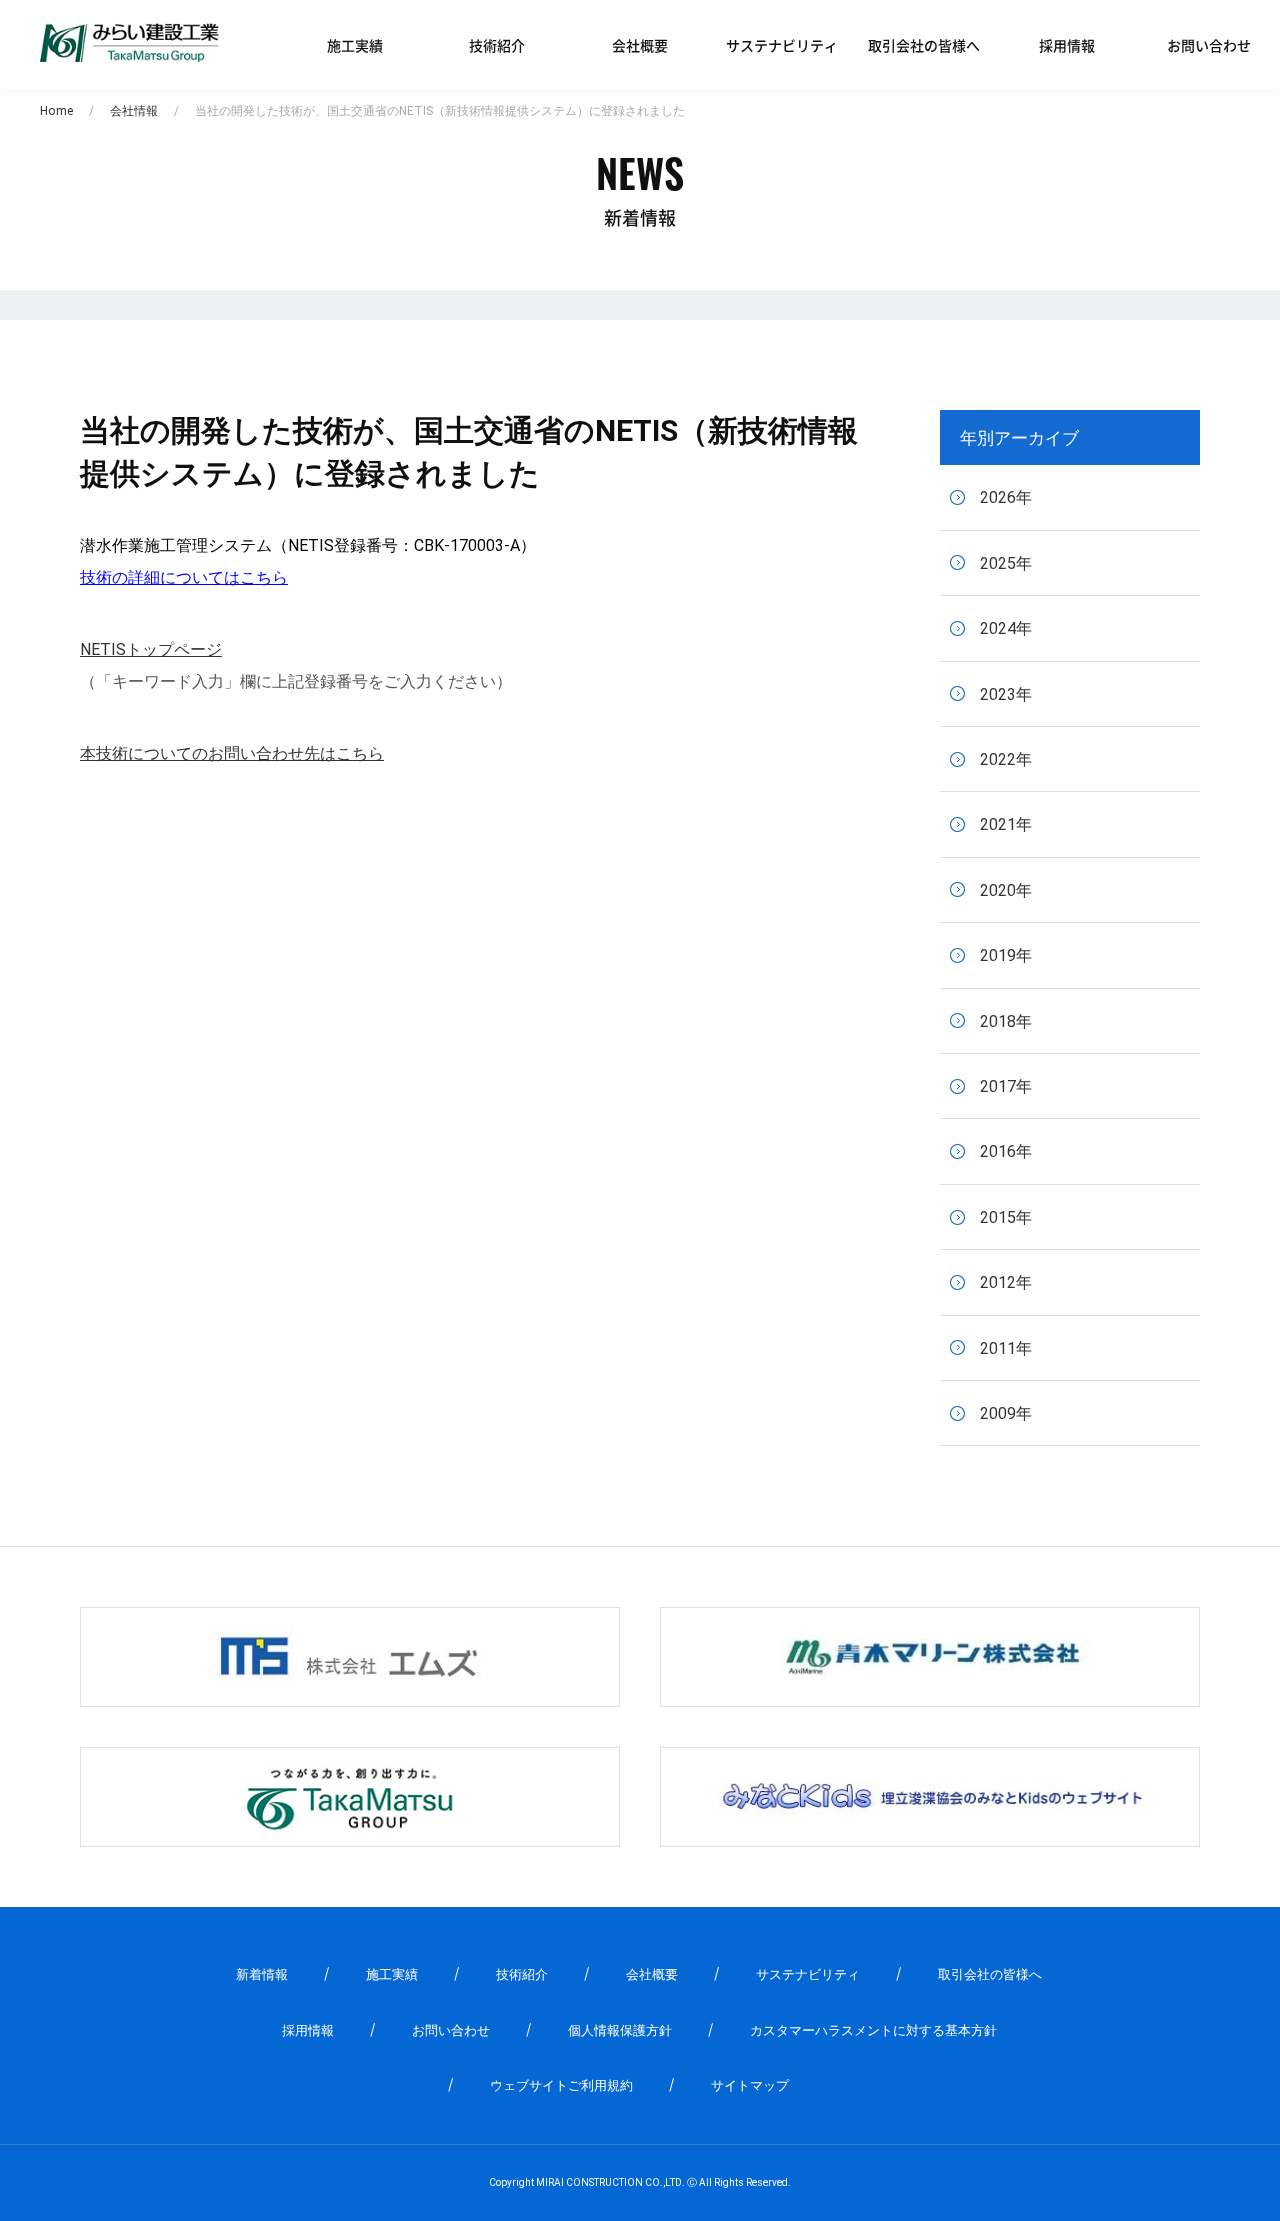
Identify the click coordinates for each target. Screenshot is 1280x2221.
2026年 (1006, 497)
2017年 (1006, 1086)
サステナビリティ (782, 45)
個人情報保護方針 (620, 2030)
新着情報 (262, 1974)
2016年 (1006, 1151)
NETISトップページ (151, 649)
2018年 (1006, 1021)
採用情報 (1067, 45)
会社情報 (134, 111)
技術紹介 (497, 45)
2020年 (1006, 890)
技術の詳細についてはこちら (184, 577)
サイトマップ (750, 2085)
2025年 (1006, 563)
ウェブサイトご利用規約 (561, 2085)
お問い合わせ (1209, 45)
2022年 (1006, 759)
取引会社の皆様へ (924, 45)
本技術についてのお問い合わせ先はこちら (232, 753)
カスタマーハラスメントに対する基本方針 (873, 2030)
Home (56, 111)
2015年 (1006, 1217)
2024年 (1006, 628)
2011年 (1006, 1348)
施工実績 (355, 45)
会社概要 (640, 45)
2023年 (1006, 694)
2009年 (1006, 1413)
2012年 (1006, 1282)
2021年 (1006, 824)
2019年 (1006, 955)
